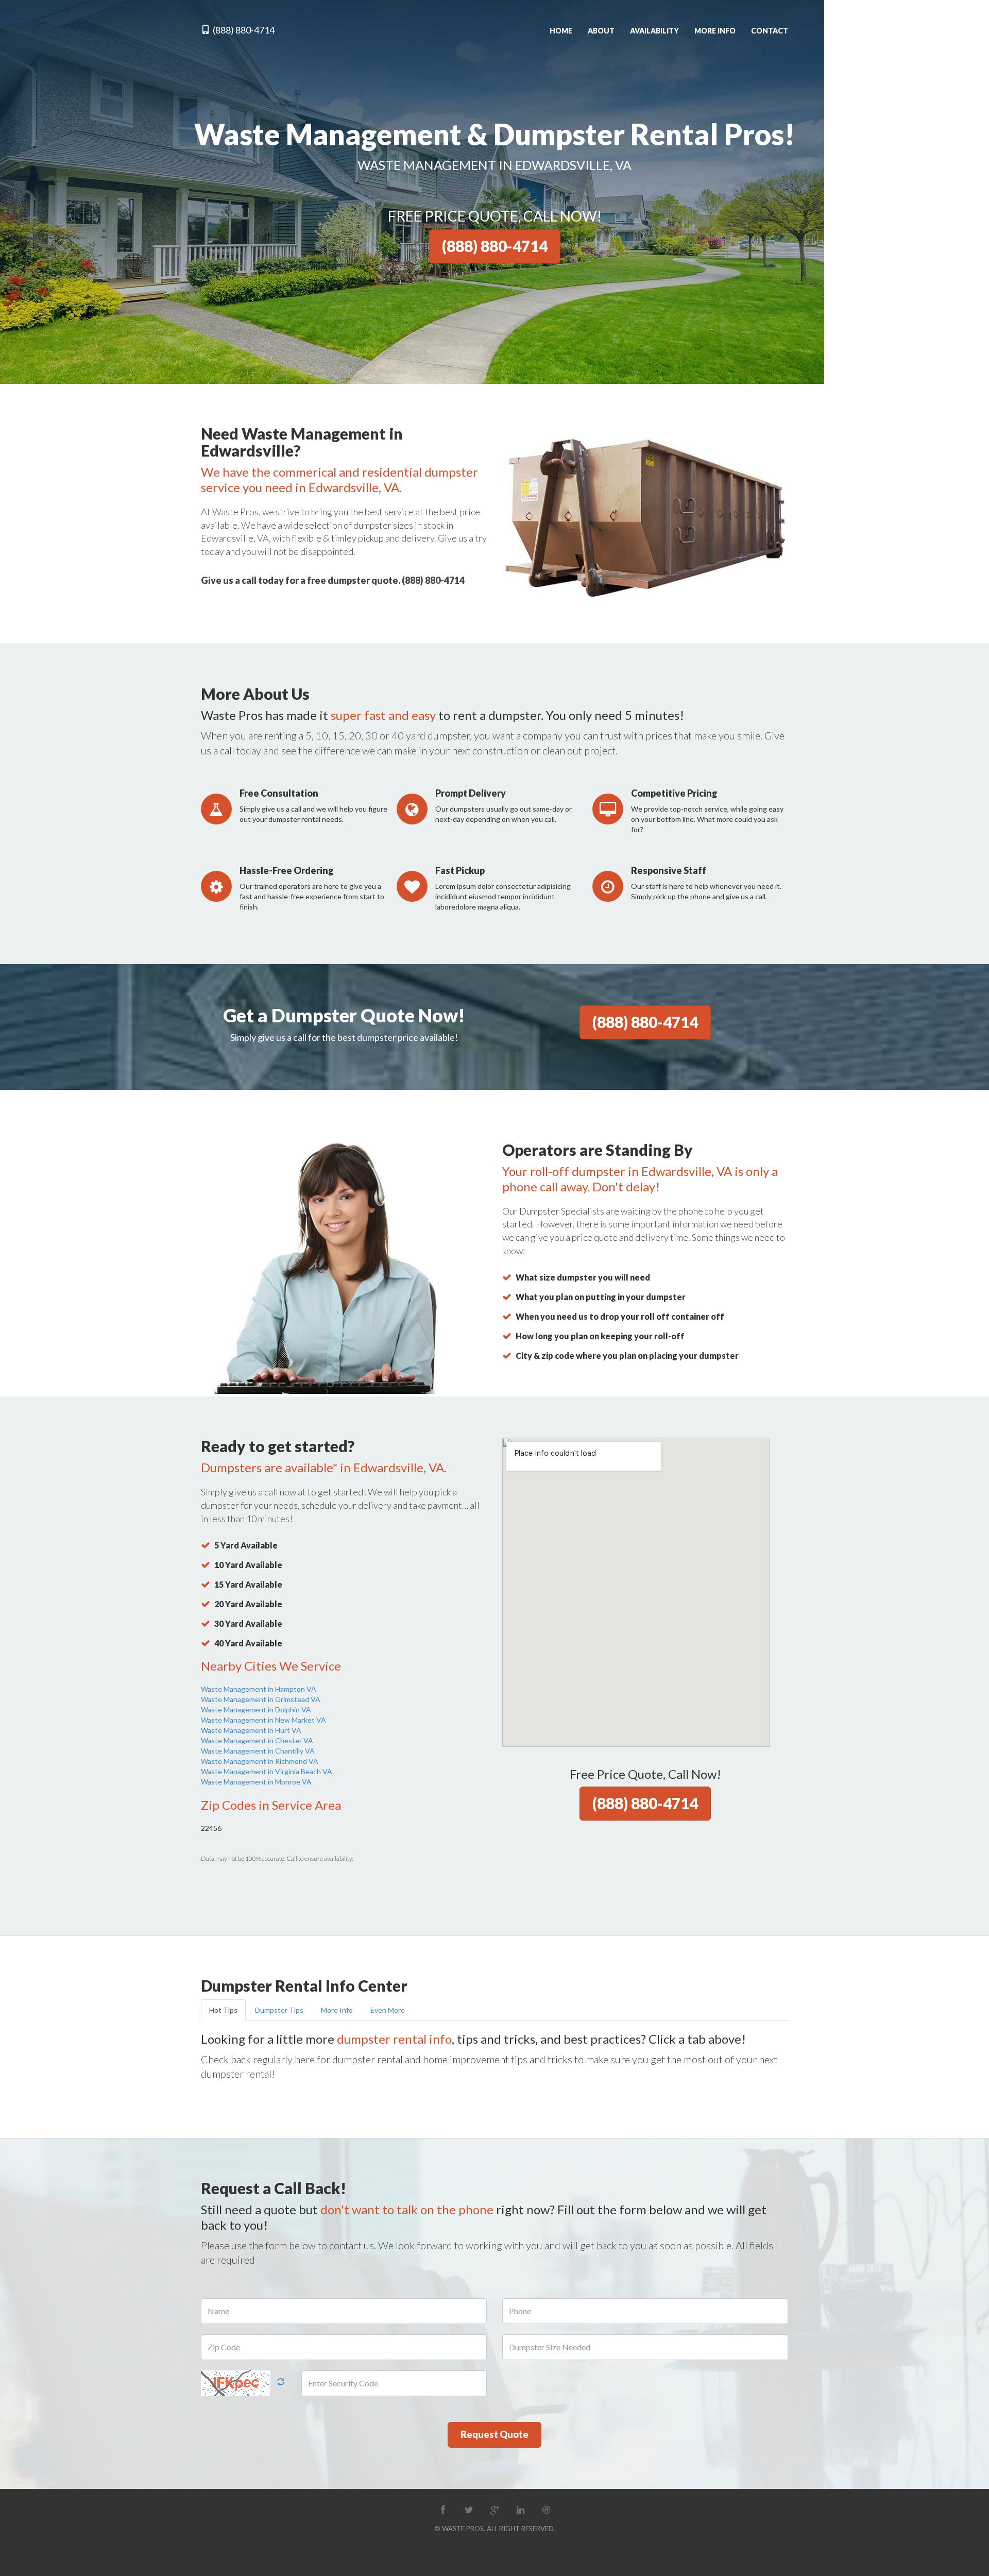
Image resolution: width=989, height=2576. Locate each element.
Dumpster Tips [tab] (279, 2010)
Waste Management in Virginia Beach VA (267, 1771)
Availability (654, 31)
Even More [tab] (388, 2010)
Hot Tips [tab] (223, 2010)
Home (561, 31)
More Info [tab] (337, 2010)
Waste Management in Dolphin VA (256, 1710)
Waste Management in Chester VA (257, 1740)
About (601, 31)
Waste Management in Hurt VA (251, 1730)
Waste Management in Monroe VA (256, 1782)
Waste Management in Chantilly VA (258, 1751)
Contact (770, 31)
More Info (715, 31)
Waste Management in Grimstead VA (261, 1699)
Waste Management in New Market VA (263, 1720)
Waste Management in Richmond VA (260, 1761)
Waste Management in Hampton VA (259, 1689)
